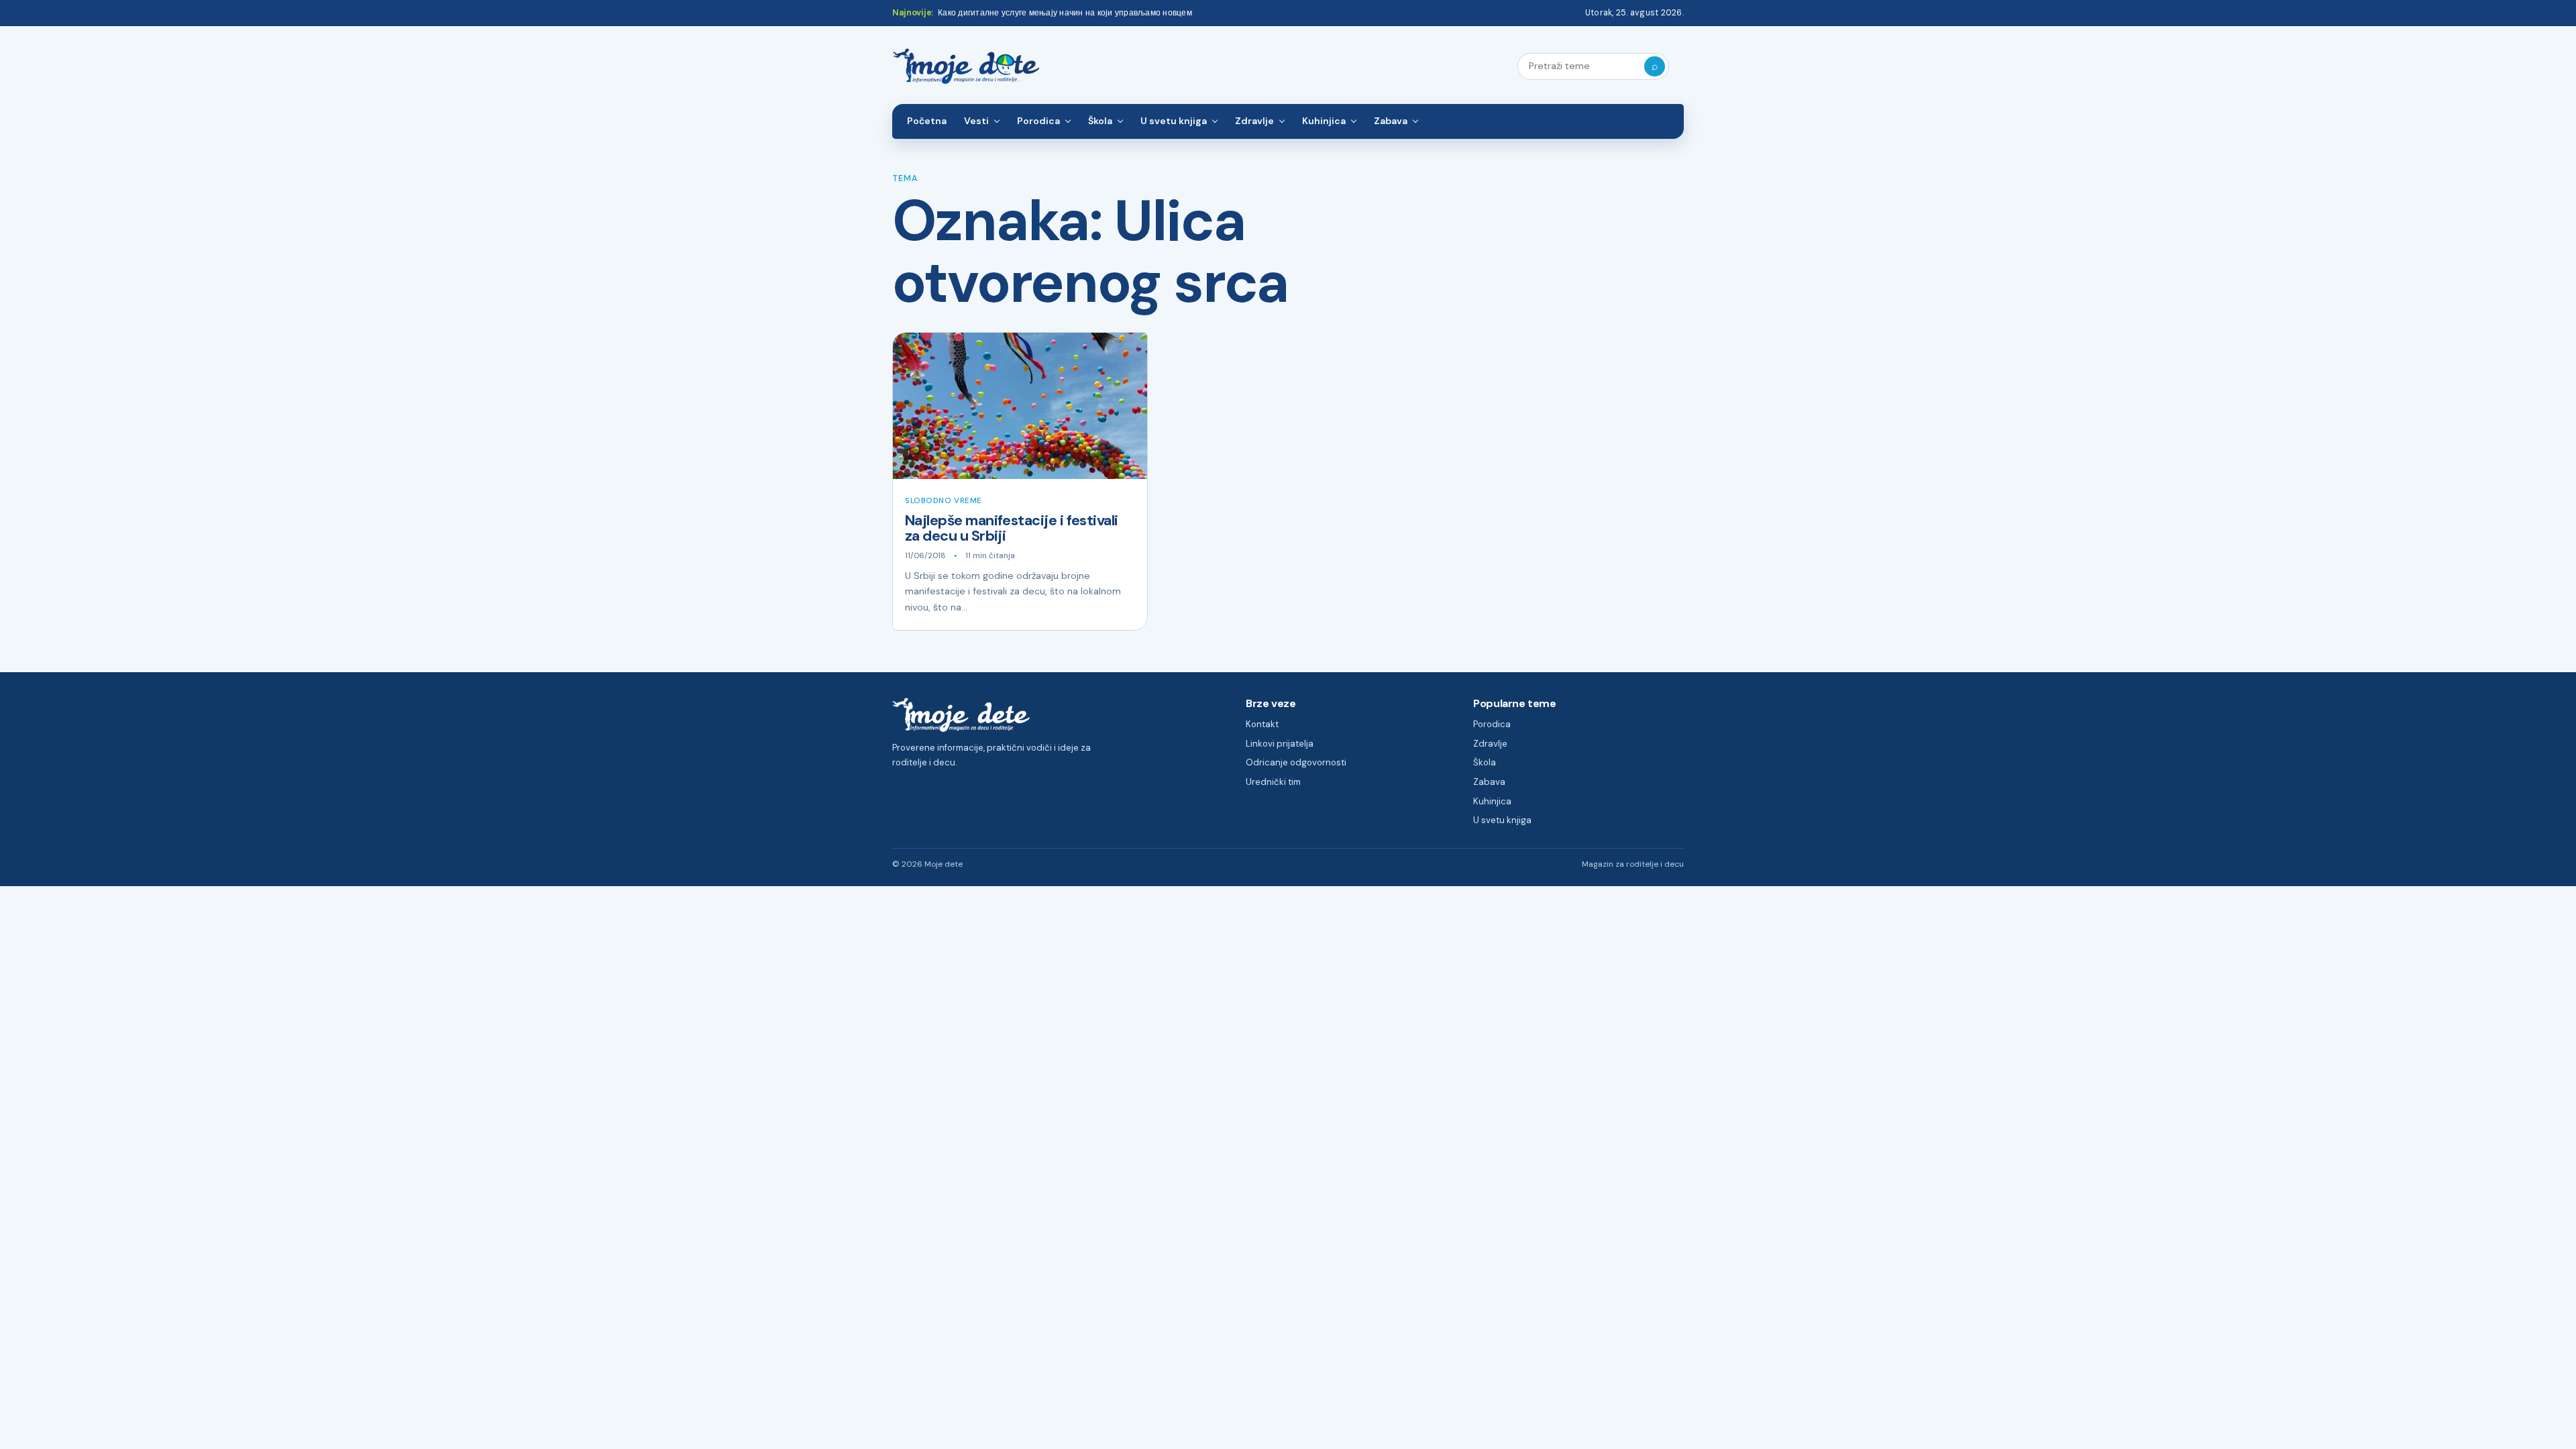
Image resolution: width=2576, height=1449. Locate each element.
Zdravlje (1254, 121)
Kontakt (1262, 724)
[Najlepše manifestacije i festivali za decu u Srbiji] (1020, 406)
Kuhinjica (1324, 121)
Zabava (1391, 121)
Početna (927, 121)
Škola (1100, 121)
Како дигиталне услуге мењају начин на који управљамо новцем (1065, 13)
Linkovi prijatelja (1280, 744)
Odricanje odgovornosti (1296, 762)
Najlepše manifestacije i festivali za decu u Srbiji (1012, 528)
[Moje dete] (966, 67)
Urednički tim (1273, 782)
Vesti (976, 121)
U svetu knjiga (1174, 121)
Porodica (1038, 121)
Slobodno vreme (944, 501)
